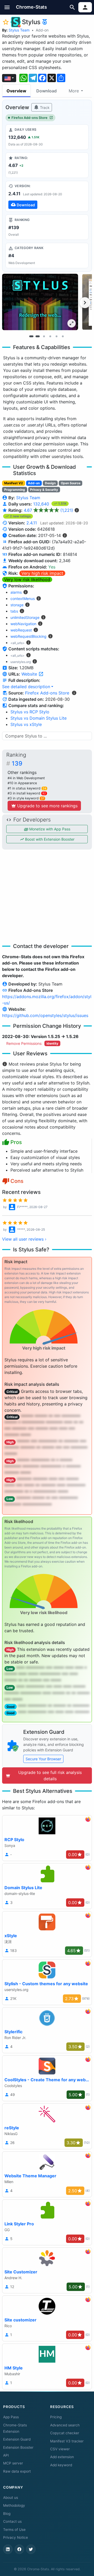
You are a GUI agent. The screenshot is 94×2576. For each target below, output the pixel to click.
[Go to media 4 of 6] (50, 336)
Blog (7, 2514)
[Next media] (85, 303)
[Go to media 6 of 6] (63, 336)
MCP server (13, 2463)
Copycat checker (65, 2433)
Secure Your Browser (43, 1759)
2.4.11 (32, 523)
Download (46, 91)
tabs (14, 611)
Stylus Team (19, 30)
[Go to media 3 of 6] (44, 336)
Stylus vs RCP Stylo (30, 712)
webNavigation (23, 624)
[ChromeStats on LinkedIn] (8, 2549)
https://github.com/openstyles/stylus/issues (45, 1015)
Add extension (62, 2457)
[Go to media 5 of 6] (56, 336)
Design (50, 483)
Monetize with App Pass (49, 829)
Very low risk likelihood (27, 580)
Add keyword (61, 2465)
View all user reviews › (24, 1239)
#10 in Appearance (22, 783)
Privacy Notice (16, 2537)
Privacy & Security (44, 490)
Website (30, 674)
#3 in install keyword (27, 793)
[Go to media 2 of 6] (38, 336)
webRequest (21, 630)
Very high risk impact (42, 573)
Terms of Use (14, 2530)
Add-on (42, 30)
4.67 (48, 510)
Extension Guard (17, 2439)
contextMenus (23, 599)
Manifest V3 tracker (67, 2441)
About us (11, 2498)
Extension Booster (18, 2447)
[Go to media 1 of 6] (31, 336)
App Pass (11, 2417)
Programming (15, 490)
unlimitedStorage (25, 617)
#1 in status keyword (27, 788)
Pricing (56, 2417)
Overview (16, 91)
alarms (16, 592)
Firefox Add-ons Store (30, 118)
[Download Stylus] (47, 196)
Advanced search (65, 2425)
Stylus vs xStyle (26, 724)
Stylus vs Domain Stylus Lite (39, 718)
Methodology (14, 2505)
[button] (7, 7)
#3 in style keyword (26, 798)
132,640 (42, 504)
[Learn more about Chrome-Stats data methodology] (74, 693)
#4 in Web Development (26, 778)
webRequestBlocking (28, 636)
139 (17, 763)
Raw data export (17, 2471)
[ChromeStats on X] (31, 2549)
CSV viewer (60, 2449)
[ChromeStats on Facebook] (19, 2549)
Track (44, 107)
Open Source (71, 483)
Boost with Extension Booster (49, 839)
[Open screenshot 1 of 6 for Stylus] (40, 302)
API (6, 2455)
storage (17, 605)
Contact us (12, 2521)
